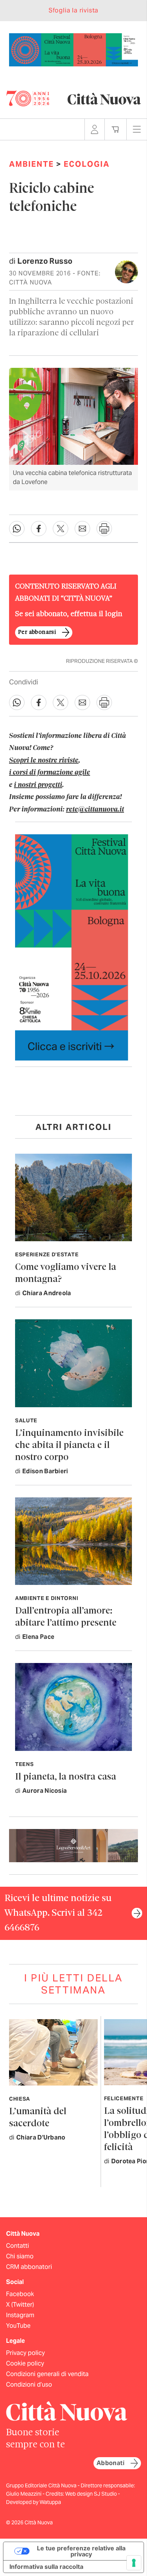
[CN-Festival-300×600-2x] (72, 947)
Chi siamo (20, 2256)
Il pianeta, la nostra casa (66, 1777)
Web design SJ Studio (92, 2494)
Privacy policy (25, 2353)
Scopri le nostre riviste (44, 761)
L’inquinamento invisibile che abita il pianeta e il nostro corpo (69, 1446)
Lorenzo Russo (45, 261)
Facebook (20, 2294)
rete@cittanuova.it (95, 810)
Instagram (20, 2315)
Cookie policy (25, 2363)
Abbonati (110, 2463)
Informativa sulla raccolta (46, 2567)
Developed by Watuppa (34, 2502)
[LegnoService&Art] (73, 1845)
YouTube (18, 2326)
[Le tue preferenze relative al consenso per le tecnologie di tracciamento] (134, 2563)
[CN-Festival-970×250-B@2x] (73, 49)
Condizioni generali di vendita (47, 2374)
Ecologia (87, 164)
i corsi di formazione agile (50, 773)
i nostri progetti (38, 785)
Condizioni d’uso (29, 2385)
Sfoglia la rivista (73, 10)
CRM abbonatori (29, 2267)
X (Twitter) (20, 2305)
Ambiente (31, 164)
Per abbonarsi (37, 632)
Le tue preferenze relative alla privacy (81, 2551)
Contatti (18, 2246)
